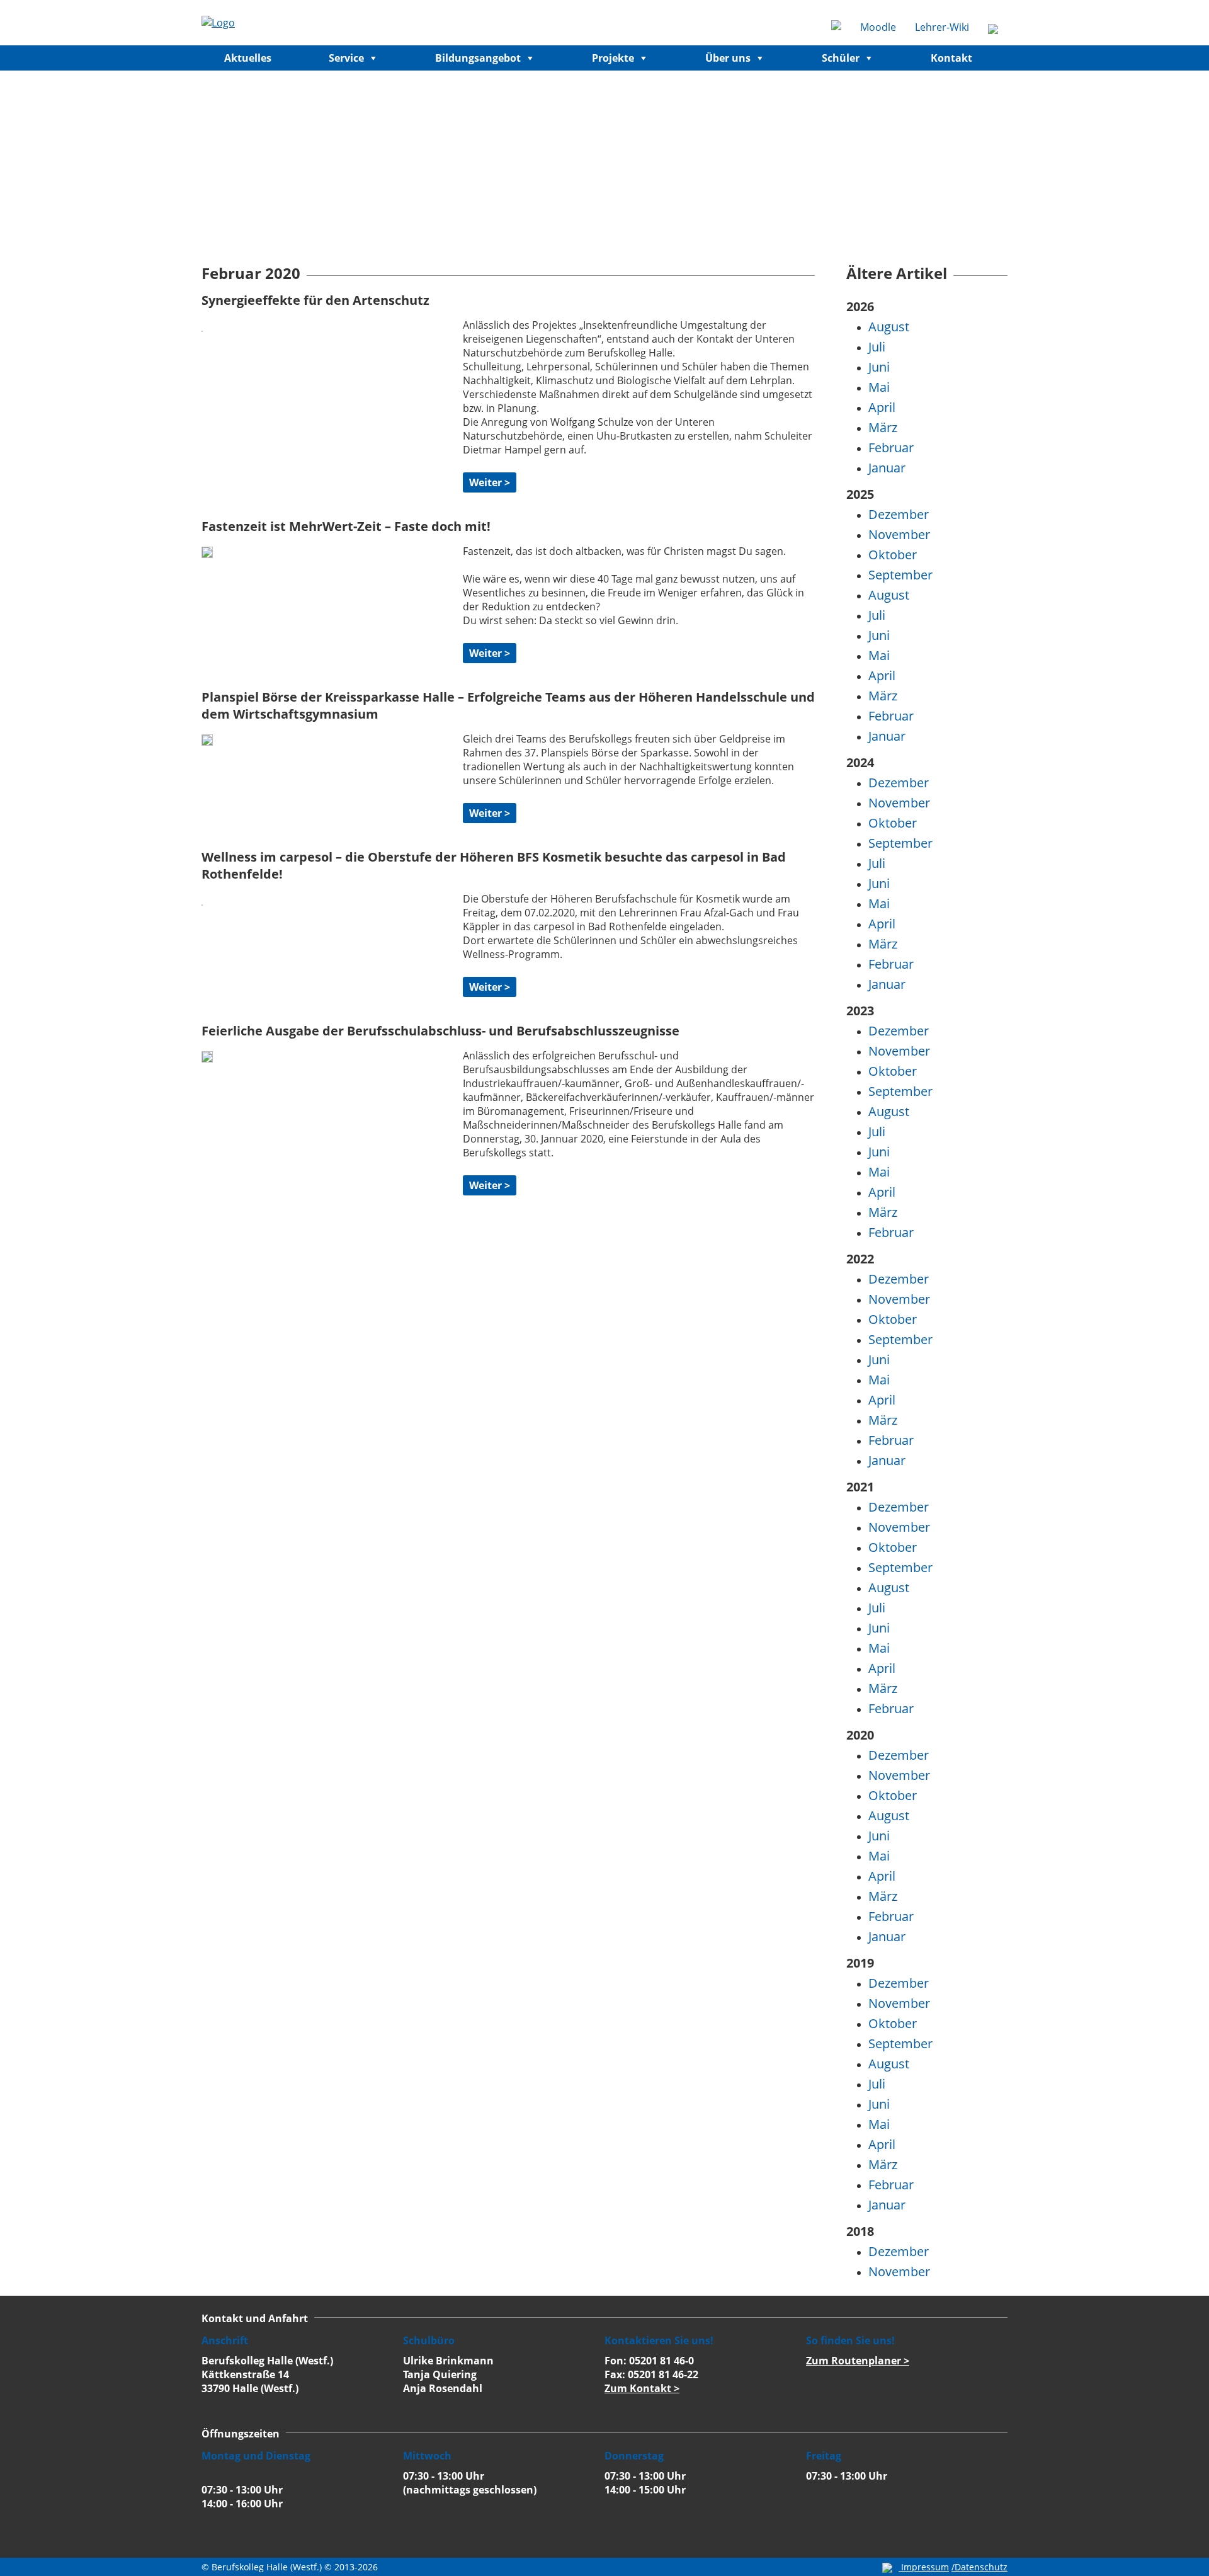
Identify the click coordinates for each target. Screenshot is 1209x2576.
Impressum (925, 2567)
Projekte (613, 58)
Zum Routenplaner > (858, 2361)
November (899, 534)
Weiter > (490, 482)
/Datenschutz (979, 2567)
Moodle (878, 27)
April (882, 407)
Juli (877, 347)
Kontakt (951, 58)
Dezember (899, 514)
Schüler (841, 58)
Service (346, 58)
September (900, 575)
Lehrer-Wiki (942, 27)
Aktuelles (248, 58)
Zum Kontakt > (642, 2388)
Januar (887, 468)
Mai (879, 387)
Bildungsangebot (478, 58)
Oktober (893, 555)
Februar (891, 447)
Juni (879, 367)
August (889, 327)
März (883, 427)
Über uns (728, 58)
